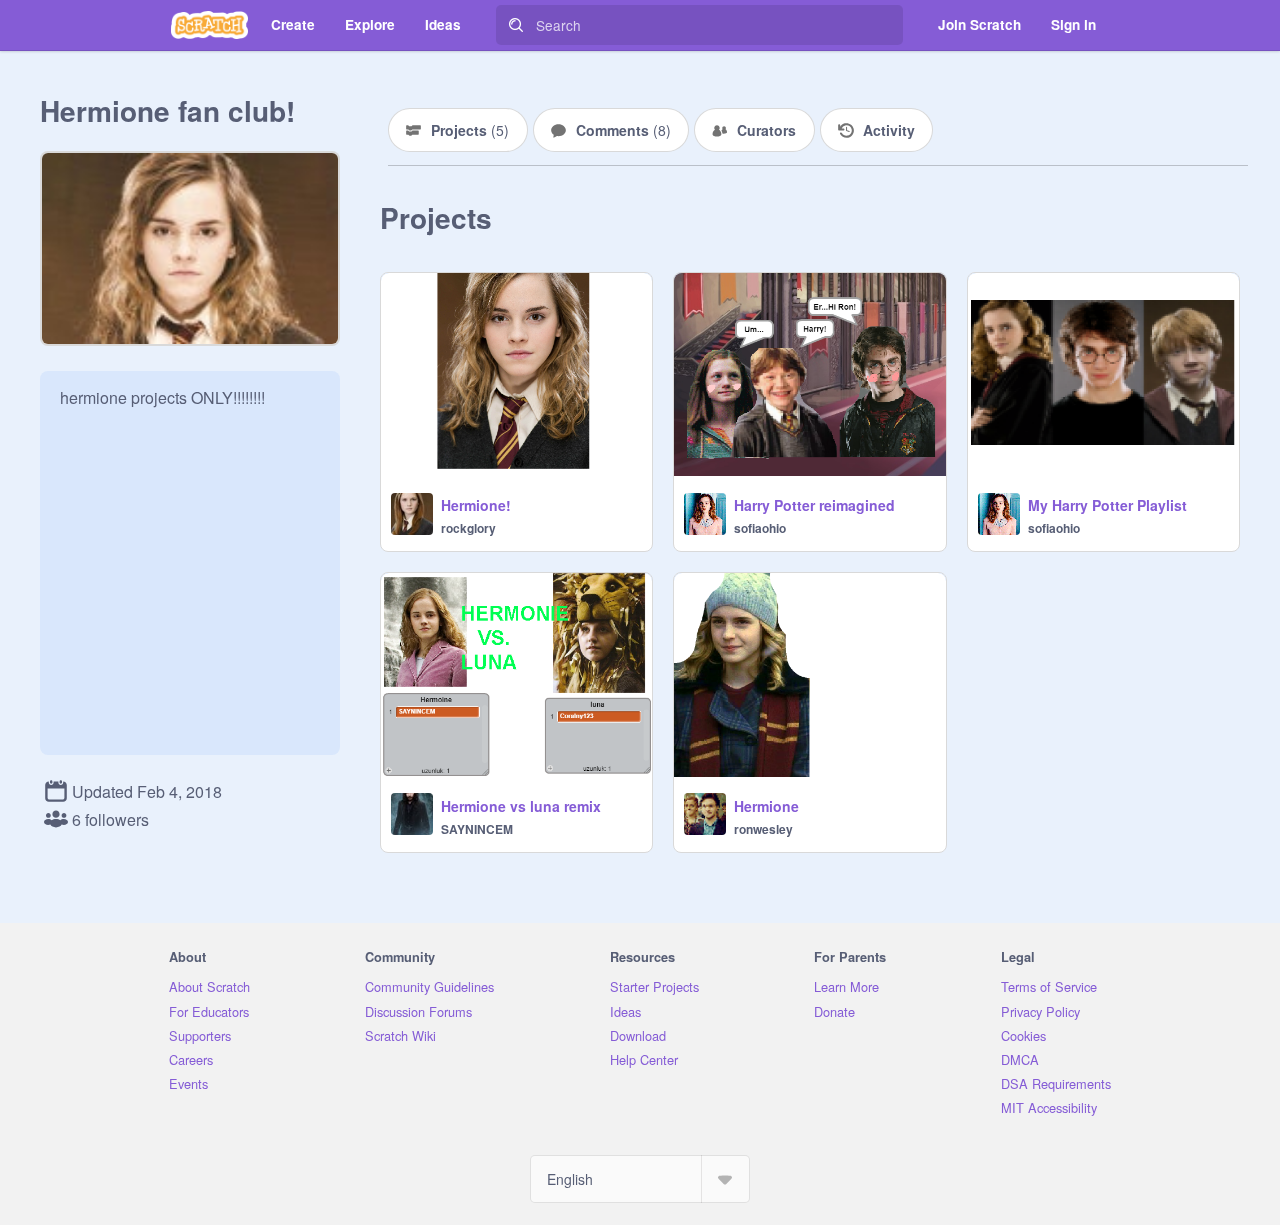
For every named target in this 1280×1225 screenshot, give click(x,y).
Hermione (766, 806)
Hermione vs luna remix (521, 806)
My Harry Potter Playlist (1107, 505)
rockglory (468, 528)
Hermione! (476, 505)
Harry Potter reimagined (814, 505)
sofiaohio (760, 528)
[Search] (516, 25)
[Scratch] (209, 25)
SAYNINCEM (477, 829)
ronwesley (763, 829)
